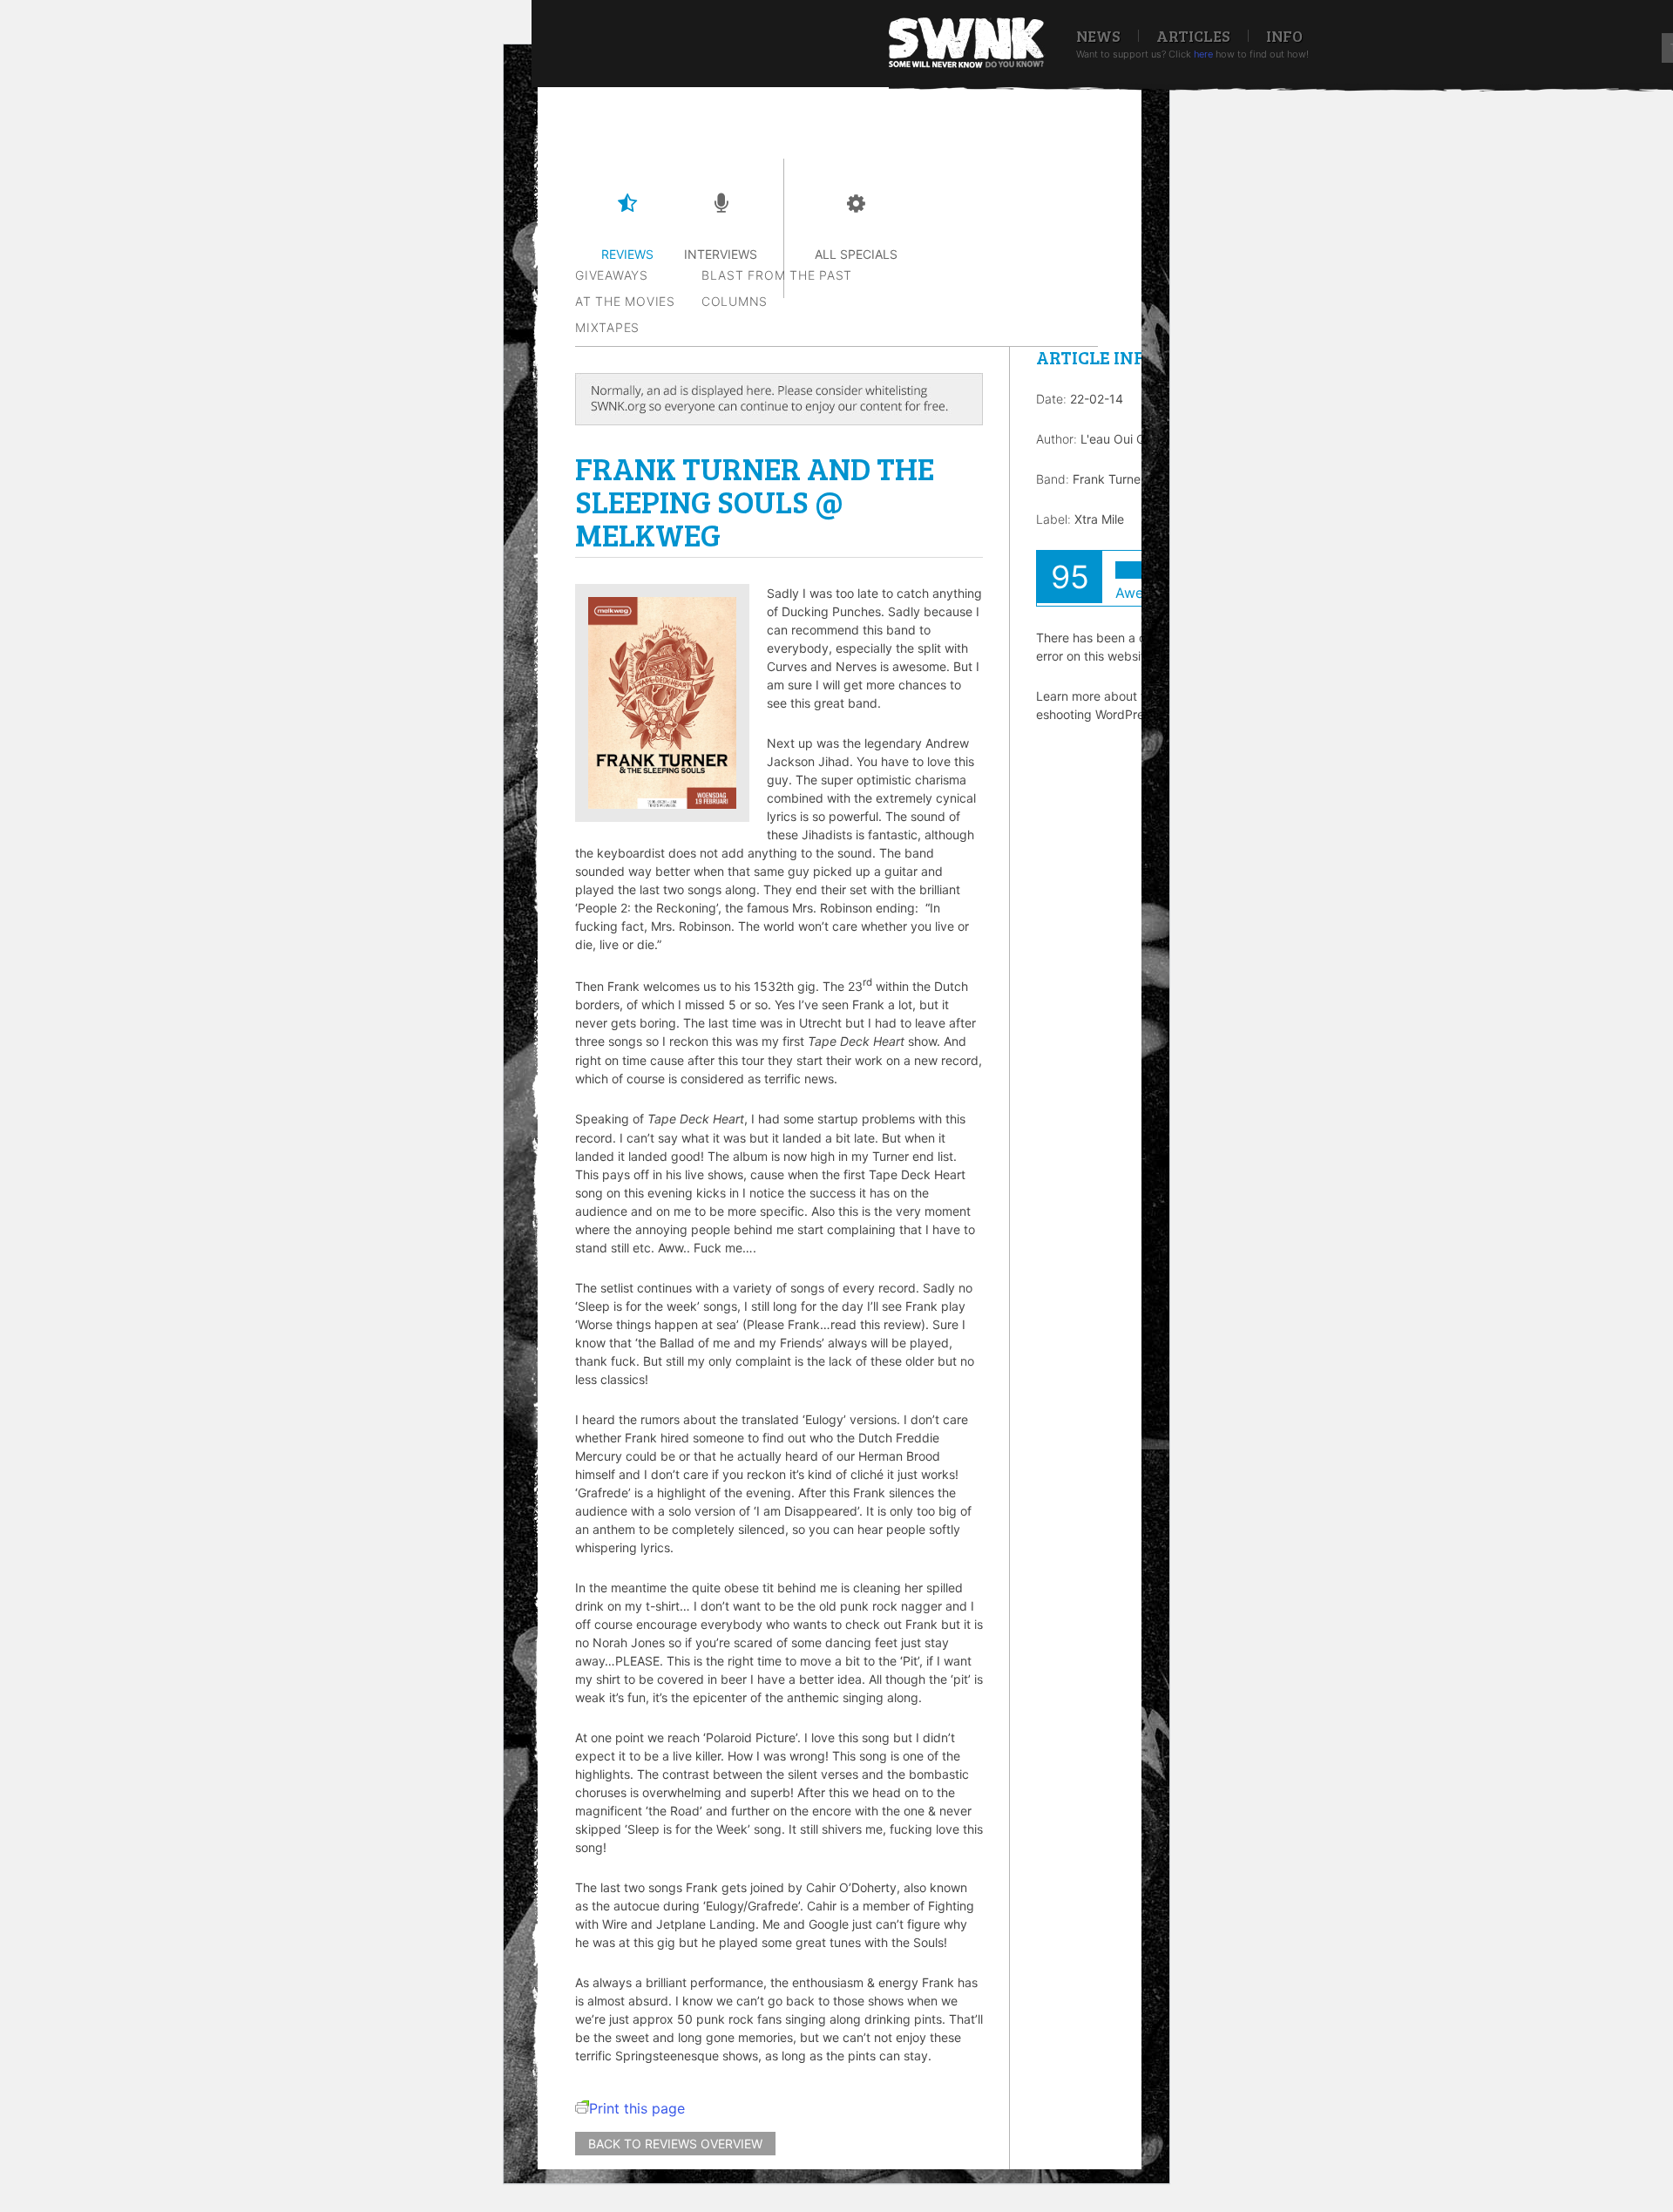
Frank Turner (1109, 479)
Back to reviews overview (675, 2144)
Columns (735, 301)
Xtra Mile (1099, 519)
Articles (1193, 36)
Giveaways (612, 275)
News (1098, 36)
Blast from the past (777, 275)
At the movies (625, 301)
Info (1284, 36)
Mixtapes (607, 327)
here (1203, 54)
